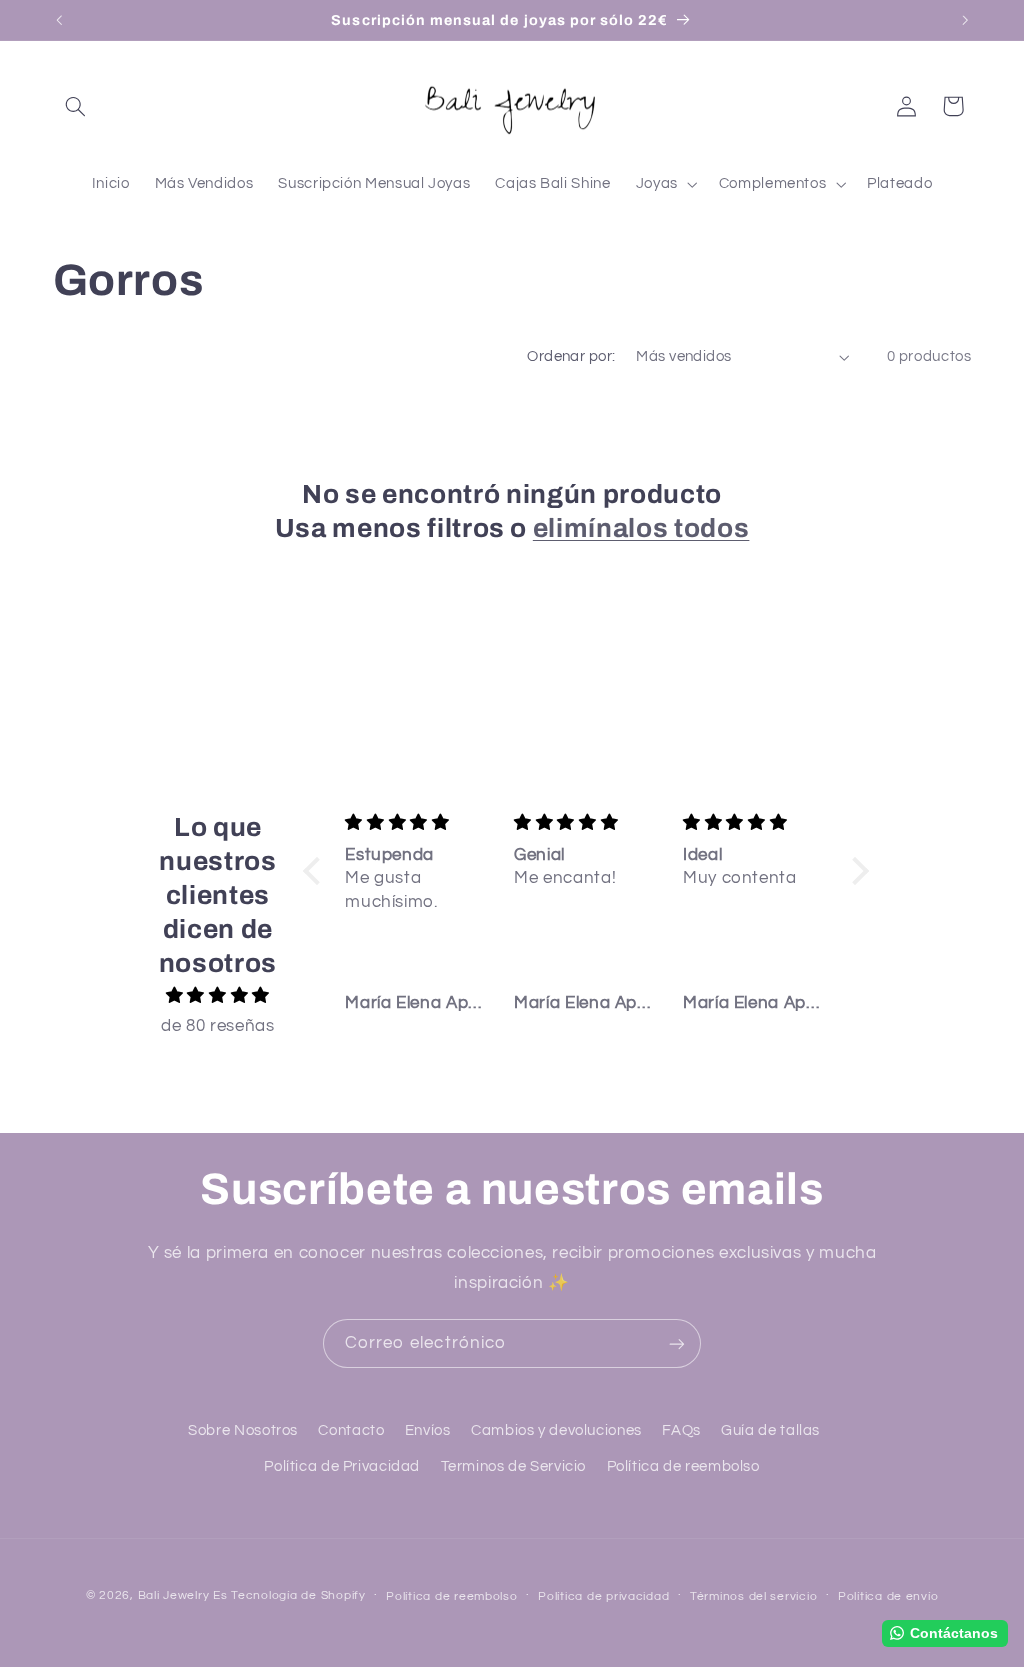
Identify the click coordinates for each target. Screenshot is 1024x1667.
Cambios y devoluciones (556, 1430)
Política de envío (888, 1596)
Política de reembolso (683, 1466)
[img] (217, 996)
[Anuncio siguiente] (965, 20)
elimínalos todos (641, 528)
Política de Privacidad (342, 1466)
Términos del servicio (753, 1596)
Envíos (428, 1430)
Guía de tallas (770, 1430)
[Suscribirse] (677, 1343)
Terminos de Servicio (514, 1466)
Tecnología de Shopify (298, 1595)
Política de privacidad (603, 1596)
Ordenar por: (571, 356)
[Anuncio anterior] (59, 20)
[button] (76, 106)
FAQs (681, 1430)
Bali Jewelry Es (183, 1595)
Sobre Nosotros (243, 1430)
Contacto (351, 1430)
